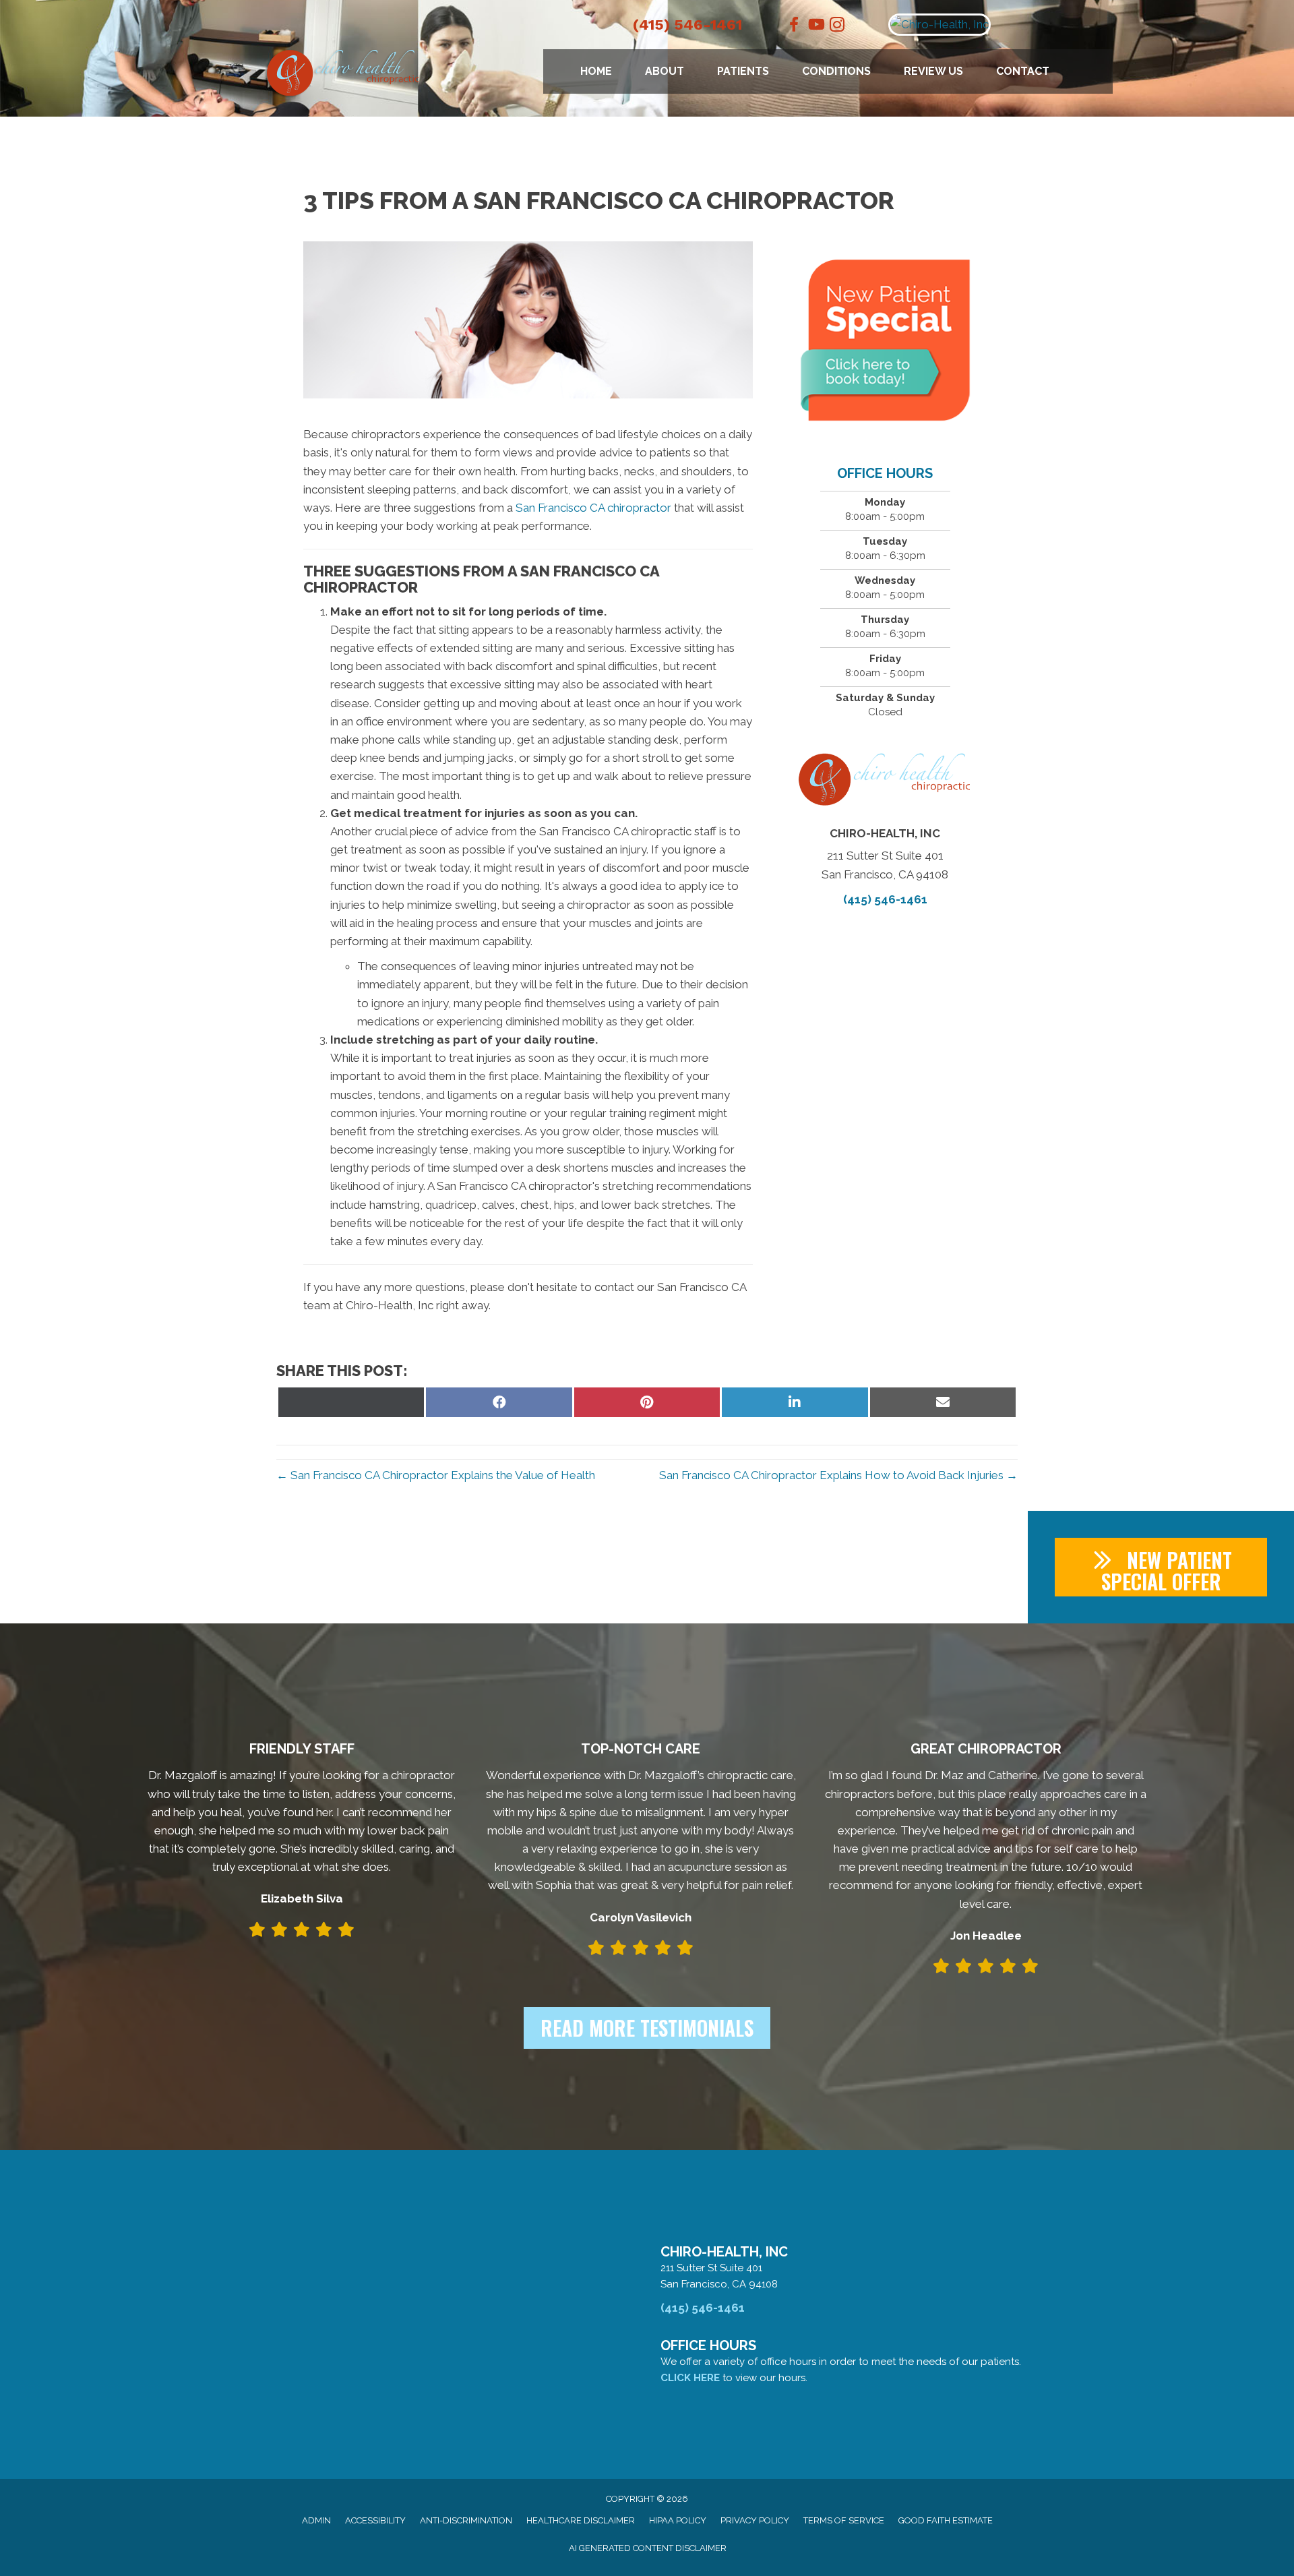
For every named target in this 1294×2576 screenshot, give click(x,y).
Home (596, 71)
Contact (1023, 71)
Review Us (933, 71)
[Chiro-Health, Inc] (999, 25)
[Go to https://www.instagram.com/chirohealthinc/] (837, 27)
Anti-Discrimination (466, 2520)
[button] (1161, 1567)
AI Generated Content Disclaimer (648, 2548)
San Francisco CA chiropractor (593, 508)
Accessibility (375, 2520)
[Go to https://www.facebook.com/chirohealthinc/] (794, 26)
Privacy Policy (755, 2520)
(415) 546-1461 (687, 25)
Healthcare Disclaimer (581, 2520)
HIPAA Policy (678, 2520)
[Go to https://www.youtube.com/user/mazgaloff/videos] (815, 26)
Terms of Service (844, 2520)
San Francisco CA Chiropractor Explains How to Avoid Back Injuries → (838, 1475)
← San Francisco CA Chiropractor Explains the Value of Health (436, 1475)
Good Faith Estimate (946, 2520)
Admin (316, 2520)
